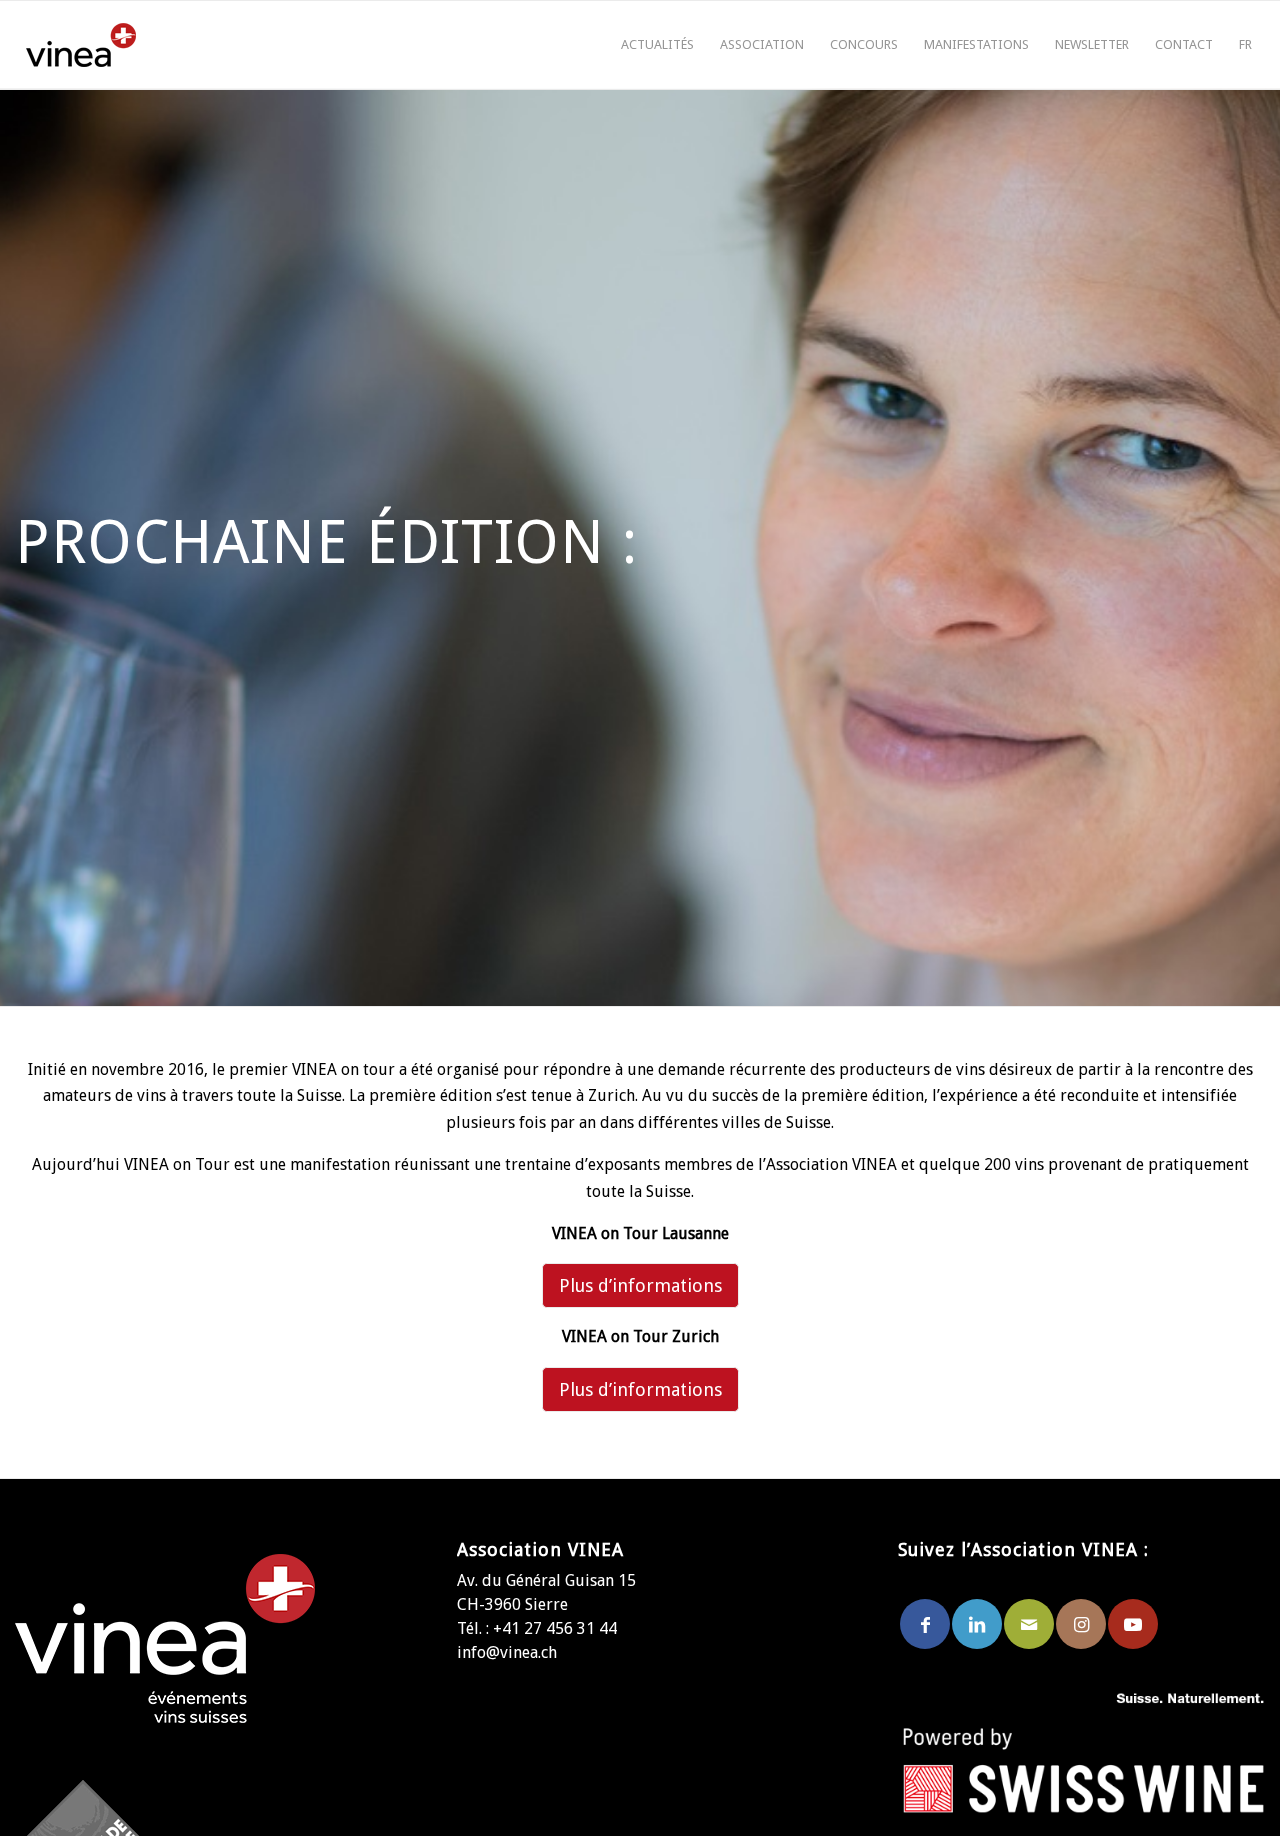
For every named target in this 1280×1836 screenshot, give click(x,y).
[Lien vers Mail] (1029, 1624)
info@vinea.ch (507, 1652)
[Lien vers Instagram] (1081, 1624)
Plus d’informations (640, 1285)
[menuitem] (657, 45)
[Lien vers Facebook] (925, 1624)
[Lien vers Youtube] (1133, 1624)
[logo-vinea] (81, 45)
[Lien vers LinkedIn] (977, 1624)
